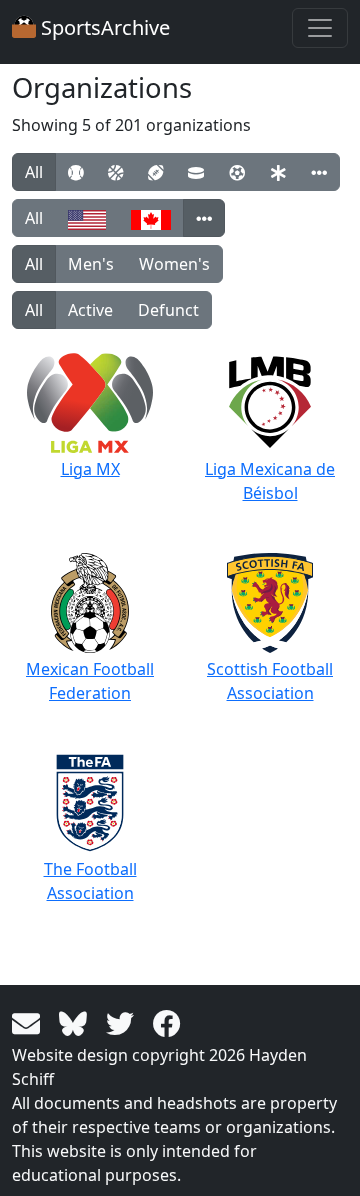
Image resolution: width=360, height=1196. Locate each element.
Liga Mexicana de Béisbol (270, 481)
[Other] (319, 172)
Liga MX (90, 469)
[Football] (155, 172)
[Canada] (151, 218)
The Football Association (90, 881)
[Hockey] (196, 172)
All (34, 172)
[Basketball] (115, 172)
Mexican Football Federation (90, 681)
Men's (91, 264)
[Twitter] (123, 1022)
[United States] (87, 218)
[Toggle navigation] (320, 28)
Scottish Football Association (270, 681)
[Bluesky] (76, 1022)
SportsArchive (103, 27)
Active (90, 310)
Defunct (168, 310)
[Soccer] (237, 172)
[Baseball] (75, 172)
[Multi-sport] (278, 172)
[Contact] (29, 1022)
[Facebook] (167, 1022)
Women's (174, 264)
